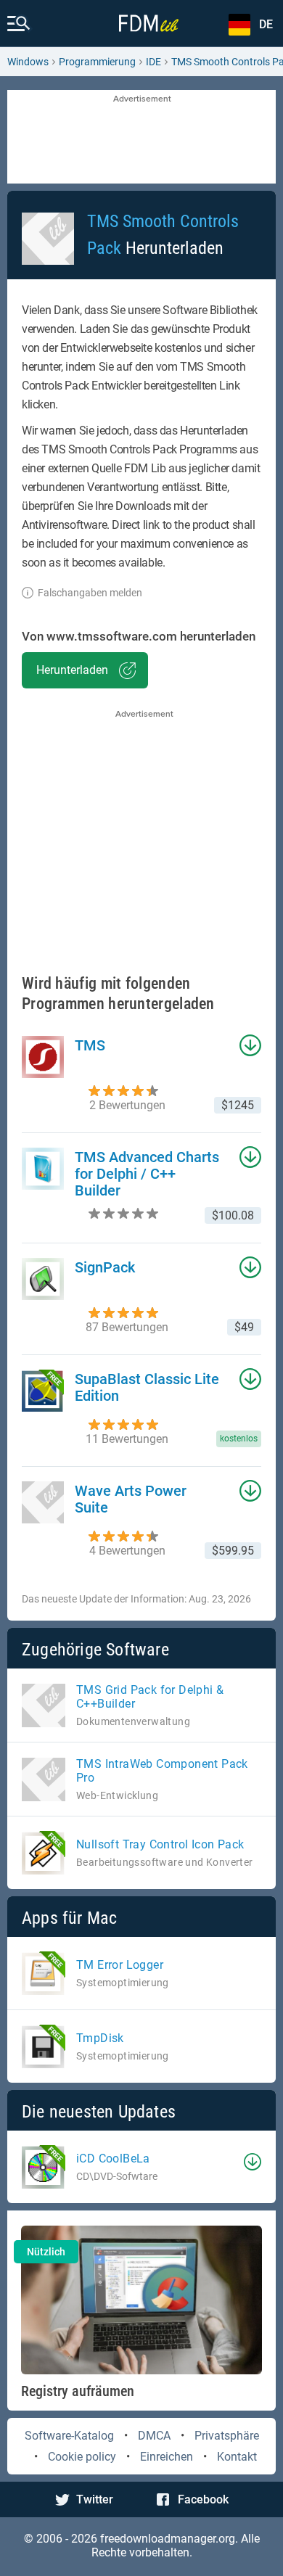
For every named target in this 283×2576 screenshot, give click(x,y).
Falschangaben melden (90, 593)
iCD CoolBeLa (113, 2159)
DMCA (154, 2436)
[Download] (253, 2162)
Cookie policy (82, 2457)
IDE (153, 62)
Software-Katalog (69, 2436)
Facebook (203, 2499)
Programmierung (97, 62)
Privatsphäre (227, 2436)
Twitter (95, 2499)
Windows (28, 62)
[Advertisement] (141, 138)
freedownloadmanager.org (168, 2539)
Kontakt (237, 2457)
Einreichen (167, 2457)
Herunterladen (72, 670)
